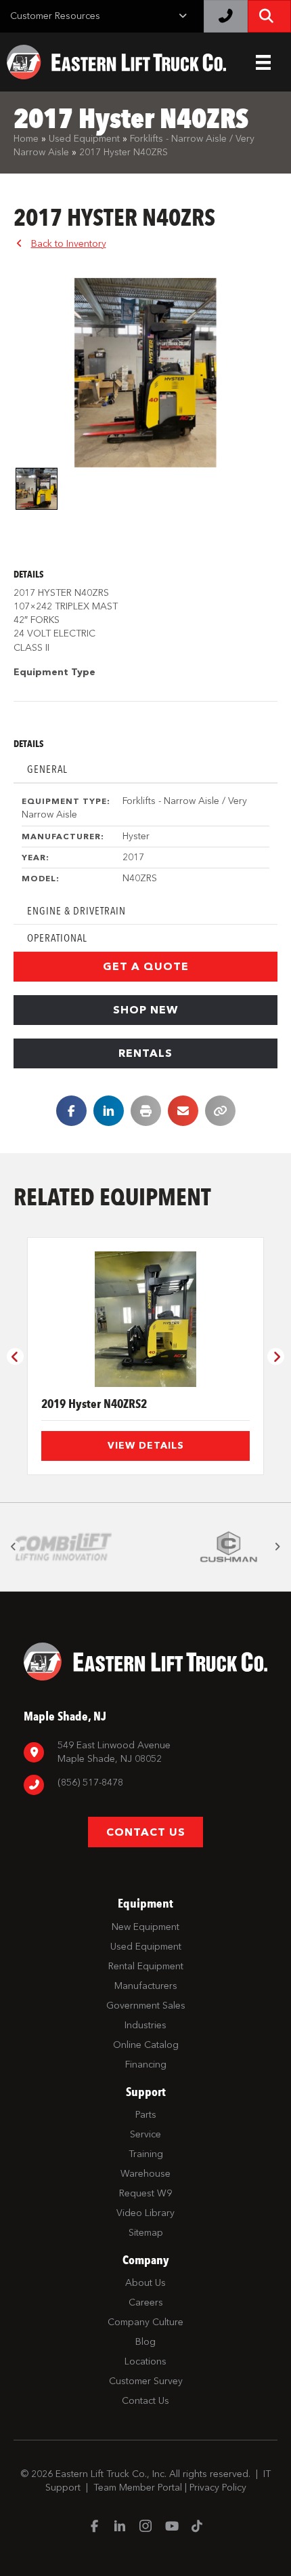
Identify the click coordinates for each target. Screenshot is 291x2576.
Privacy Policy (218, 2488)
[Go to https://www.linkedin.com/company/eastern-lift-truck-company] (120, 2528)
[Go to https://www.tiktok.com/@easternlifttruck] (197, 2527)
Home (26, 139)
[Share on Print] (146, 1111)
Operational (57, 938)
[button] (145, 967)
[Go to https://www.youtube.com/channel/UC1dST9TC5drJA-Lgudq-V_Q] (171, 2527)
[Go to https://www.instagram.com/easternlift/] (145, 2528)
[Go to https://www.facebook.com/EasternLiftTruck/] (94, 2527)
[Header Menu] (263, 62)
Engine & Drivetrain (76, 911)
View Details (146, 1446)
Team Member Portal (138, 2488)
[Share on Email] (183, 1111)
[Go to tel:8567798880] (145, 1785)
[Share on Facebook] (71, 1111)
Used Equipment (84, 139)
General (47, 769)
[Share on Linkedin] (109, 1111)
